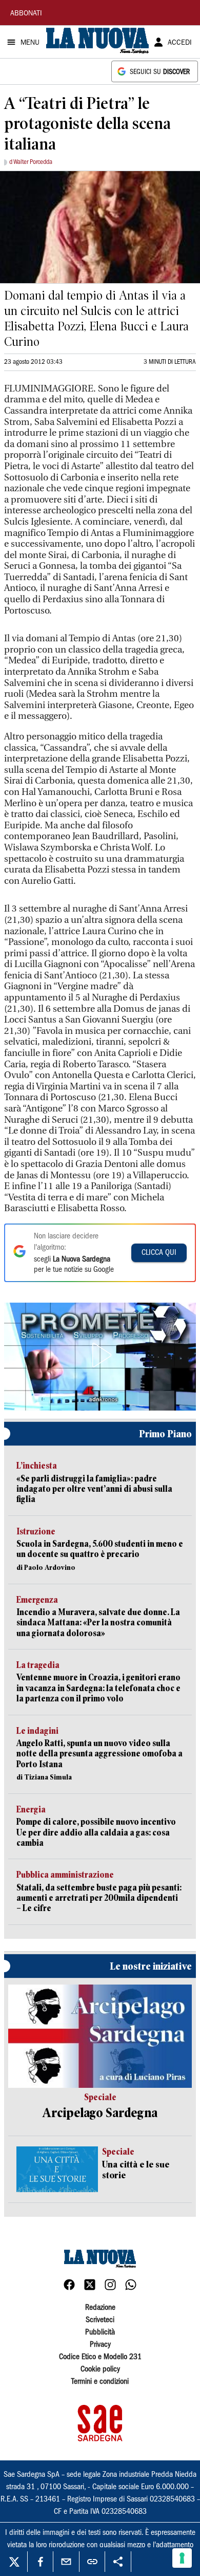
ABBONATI (26, 14)
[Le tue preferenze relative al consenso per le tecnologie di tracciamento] (182, 2558)
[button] (100, 1355)
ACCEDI (180, 43)
